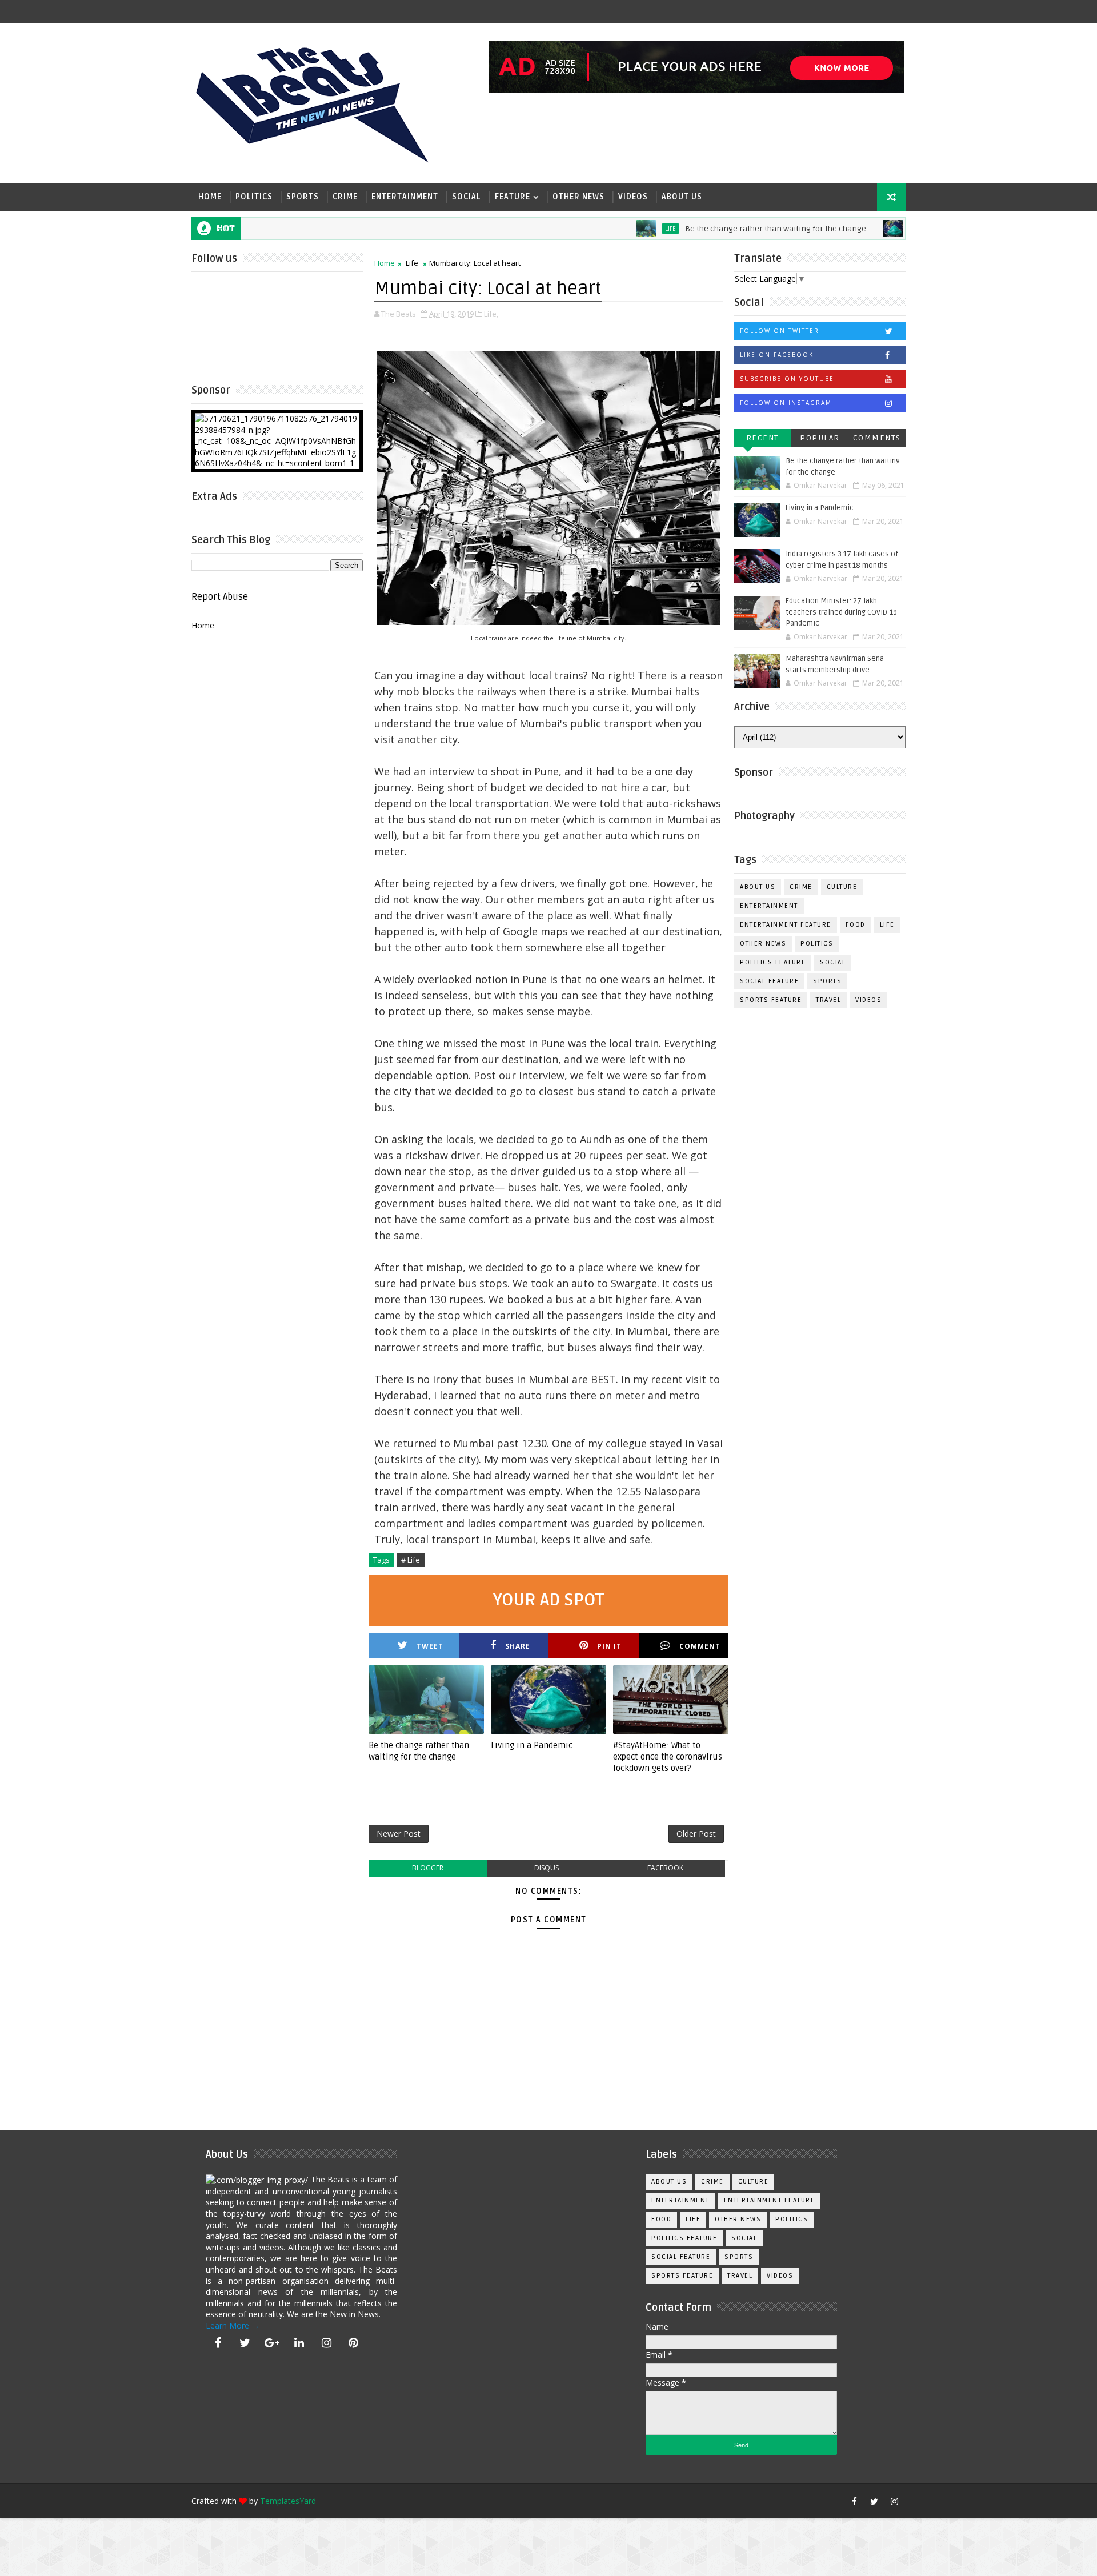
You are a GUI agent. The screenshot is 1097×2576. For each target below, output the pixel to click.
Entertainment (405, 197)
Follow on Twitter (780, 331)
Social (467, 197)
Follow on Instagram (786, 403)
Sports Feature (771, 1000)
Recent (763, 438)
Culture (842, 887)
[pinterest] (354, 2343)
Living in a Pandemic (532, 1745)
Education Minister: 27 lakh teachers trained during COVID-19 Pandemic (841, 612)
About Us (682, 197)
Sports (303, 197)
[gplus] (272, 2343)
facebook (665, 1868)
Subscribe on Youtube (787, 379)
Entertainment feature (786, 925)
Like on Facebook (777, 355)
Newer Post (399, 1834)
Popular (820, 438)
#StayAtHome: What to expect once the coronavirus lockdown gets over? (668, 1757)
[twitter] (245, 2343)
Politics (254, 197)
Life (615, 229)
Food (856, 925)
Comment (700, 1646)
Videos (633, 197)
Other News (578, 197)
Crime (345, 197)
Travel (828, 1000)
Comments (877, 438)
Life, (491, 314)
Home (210, 197)
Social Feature (769, 981)
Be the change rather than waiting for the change (720, 229)
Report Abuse (220, 597)
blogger (428, 1868)
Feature (513, 197)
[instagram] (326, 2343)
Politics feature (773, 962)
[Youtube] (834, 2501)
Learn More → (233, 2325)
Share (518, 1646)
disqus (547, 1868)
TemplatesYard (288, 2501)
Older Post (696, 1834)
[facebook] (218, 2343)
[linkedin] (299, 2343)
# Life (411, 1560)
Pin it (609, 1646)
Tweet (430, 1646)
